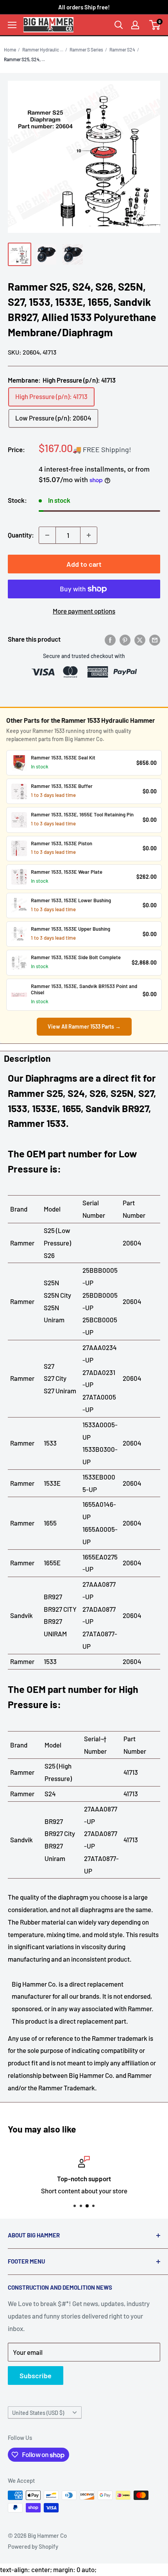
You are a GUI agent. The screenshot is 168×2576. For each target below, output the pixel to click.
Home (10, 50)
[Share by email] (155, 639)
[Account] (135, 25)
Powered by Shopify (33, 2546)
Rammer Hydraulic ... (43, 50)
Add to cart (84, 564)
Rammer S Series (86, 50)
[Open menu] (12, 25)
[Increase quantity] (89, 535)
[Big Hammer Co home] (48, 25)
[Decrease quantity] (47, 535)
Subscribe (36, 2376)
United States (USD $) (38, 2413)
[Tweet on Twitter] (140, 639)
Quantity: (21, 535)
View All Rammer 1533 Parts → (84, 1026)
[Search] (119, 25)
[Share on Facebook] (110, 639)
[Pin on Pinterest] (125, 639)
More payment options (84, 611)
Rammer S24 (122, 50)
